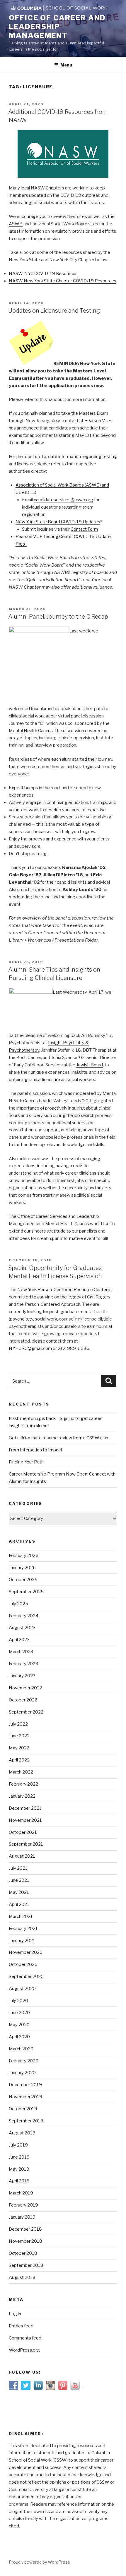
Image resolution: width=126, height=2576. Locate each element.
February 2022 (23, 1784)
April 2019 (19, 2181)
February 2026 (24, 1556)
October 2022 (23, 1700)
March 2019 (21, 2193)
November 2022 (25, 1688)
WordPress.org (24, 2350)
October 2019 (23, 2109)
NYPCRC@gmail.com (30, 1348)
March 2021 (21, 1916)
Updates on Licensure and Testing (54, 311)
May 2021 (19, 1892)
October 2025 (23, 1580)
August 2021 (22, 1856)
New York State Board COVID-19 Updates (58, 522)
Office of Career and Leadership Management (57, 27)
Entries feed (21, 2326)
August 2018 (22, 2277)
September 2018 (26, 2265)
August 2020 (22, 1989)
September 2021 (26, 1844)
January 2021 (22, 1941)
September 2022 (26, 1712)
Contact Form (84, 529)
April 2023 (19, 1640)
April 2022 (19, 1760)
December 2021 (25, 1808)
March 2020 (21, 2049)
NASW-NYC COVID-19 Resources (43, 274)
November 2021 (25, 1820)
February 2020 (24, 2061)
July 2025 (18, 1604)
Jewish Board (90, 1065)
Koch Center (29, 1058)
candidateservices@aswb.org (63, 500)
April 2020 (19, 2037)
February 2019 (23, 2205)
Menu (66, 65)
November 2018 (25, 2241)
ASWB (16, 224)
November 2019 (25, 2097)
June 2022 (19, 1736)
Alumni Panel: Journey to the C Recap (58, 617)
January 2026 (22, 1568)
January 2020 (22, 2073)
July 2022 (18, 1724)
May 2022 (19, 1748)
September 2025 (26, 1592)
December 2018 (25, 2229)
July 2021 (18, 1868)
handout (56, 399)
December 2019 (25, 2085)
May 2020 (19, 2025)
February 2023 (23, 1664)
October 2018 (23, 2253)
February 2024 (24, 1616)
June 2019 (19, 2157)
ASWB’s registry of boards (81, 572)
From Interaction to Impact (36, 1450)
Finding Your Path (26, 1462)
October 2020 (23, 1964)
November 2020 (26, 1952)
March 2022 (21, 1772)
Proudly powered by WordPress (39, 2562)
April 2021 (19, 1904)
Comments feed (25, 2338)
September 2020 (26, 1976)
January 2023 (22, 1676)
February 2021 (23, 1929)
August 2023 (22, 1628)
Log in (15, 2314)
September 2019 (26, 2121)
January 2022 (22, 1796)
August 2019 (22, 2133)
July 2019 (18, 2145)
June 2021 (19, 1880)
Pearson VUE (98, 421)
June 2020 (19, 2013)
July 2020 (18, 2001)
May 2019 (19, 2169)
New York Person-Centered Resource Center (62, 1290)
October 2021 (23, 1832)
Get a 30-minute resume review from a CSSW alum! (60, 1438)
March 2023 (21, 1652)
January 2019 (22, 2217)
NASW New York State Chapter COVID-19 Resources (63, 281)
